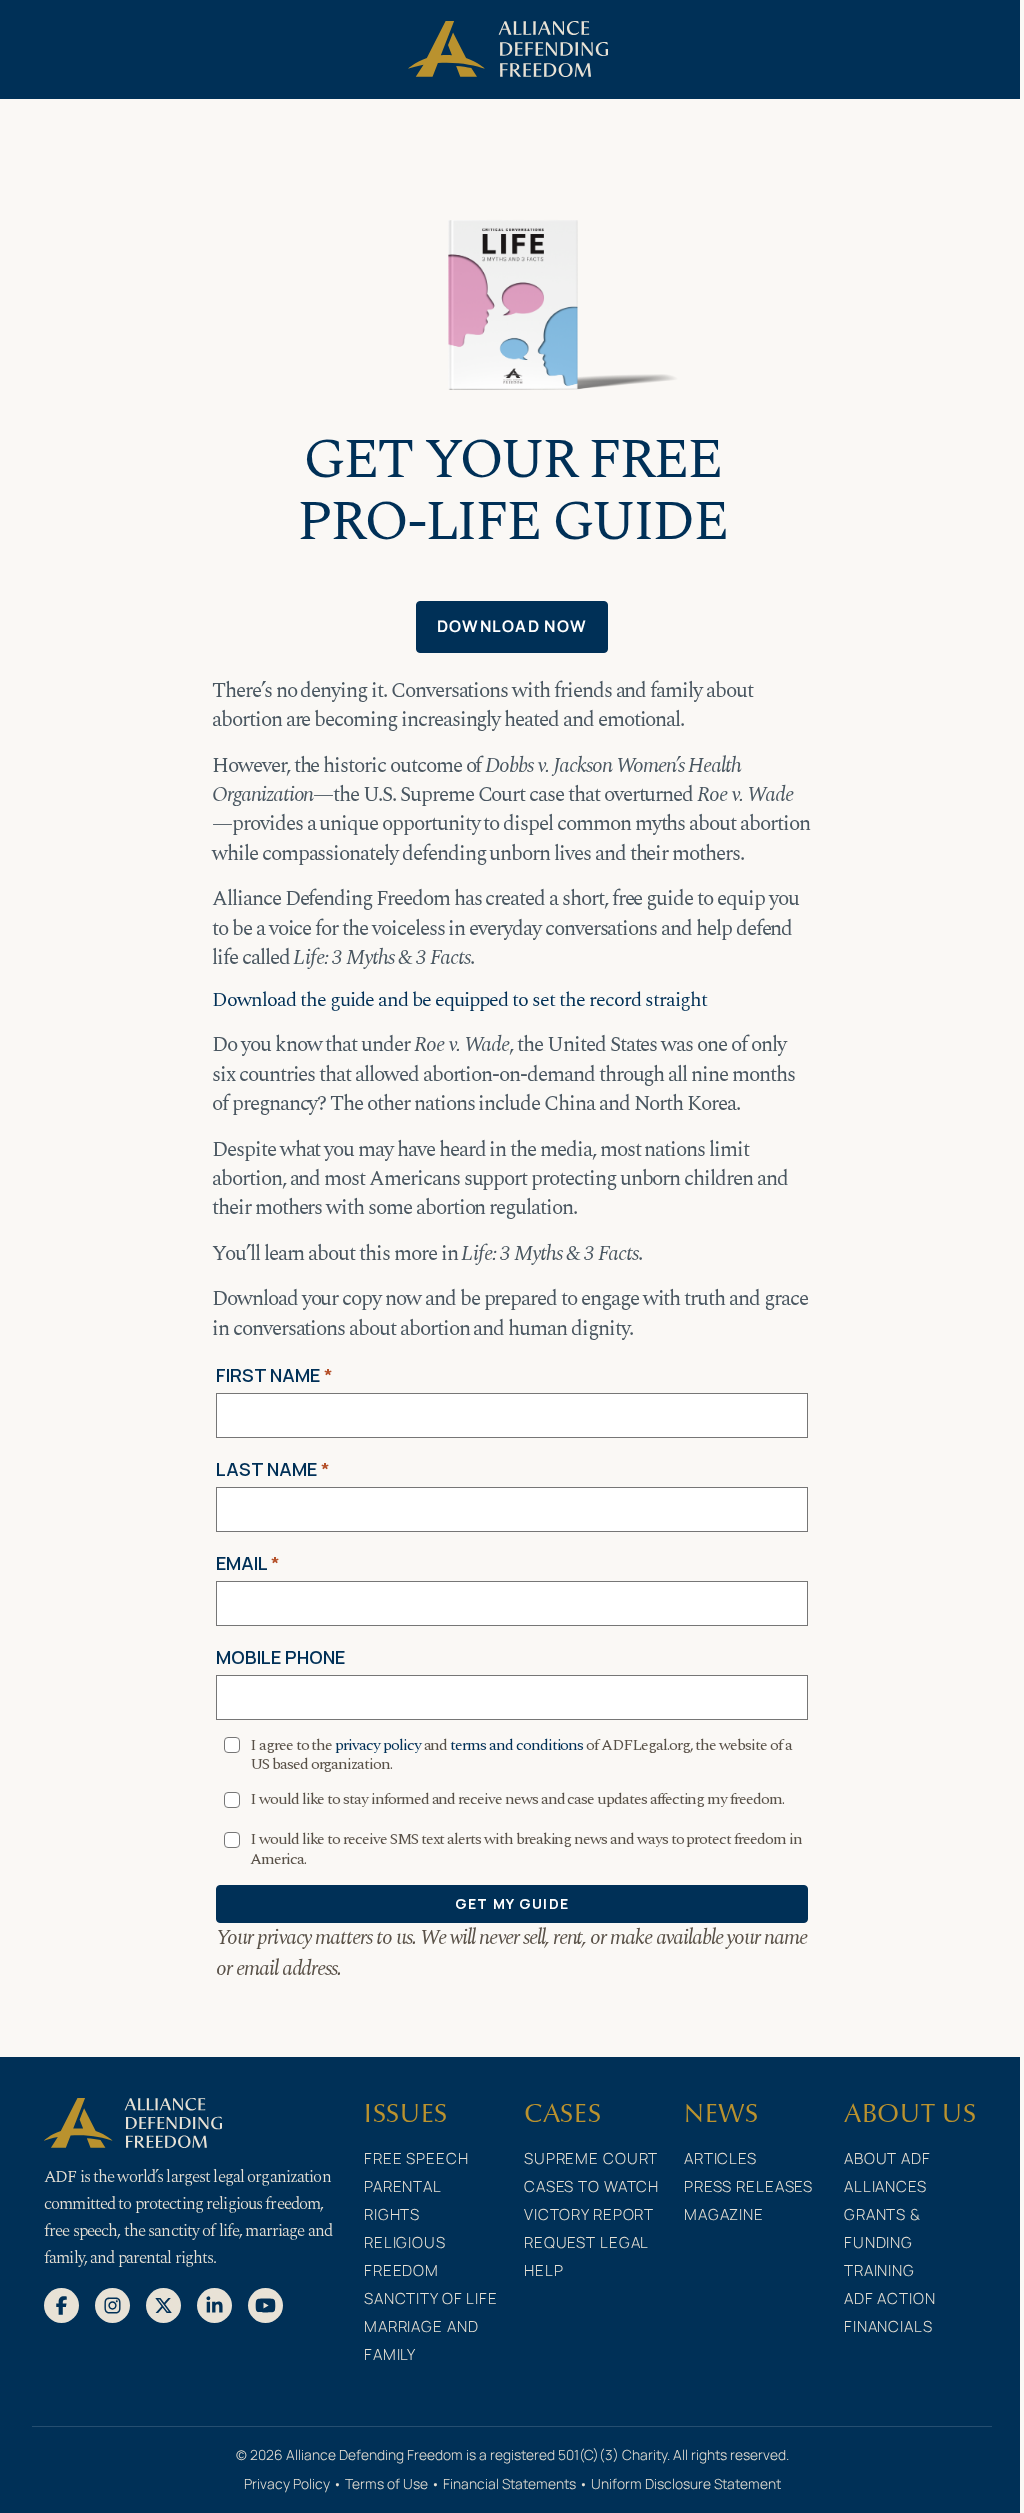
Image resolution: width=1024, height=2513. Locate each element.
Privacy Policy (287, 2483)
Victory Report (589, 2214)
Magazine (724, 2214)
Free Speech (416, 2158)
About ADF (887, 2158)
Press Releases (748, 2186)
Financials (888, 2326)
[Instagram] (112, 2304)
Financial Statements (509, 2483)
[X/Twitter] (163, 2304)
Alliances (885, 2186)
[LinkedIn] (214, 2304)
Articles (720, 2158)
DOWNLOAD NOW (512, 626)
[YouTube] (265, 2304)
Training (879, 2270)
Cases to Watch (591, 2186)
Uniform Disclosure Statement (686, 2483)
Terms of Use (386, 2483)
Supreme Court (591, 2158)
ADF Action (890, 2298)
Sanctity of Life (431, 2298)
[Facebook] (61, 2304)
